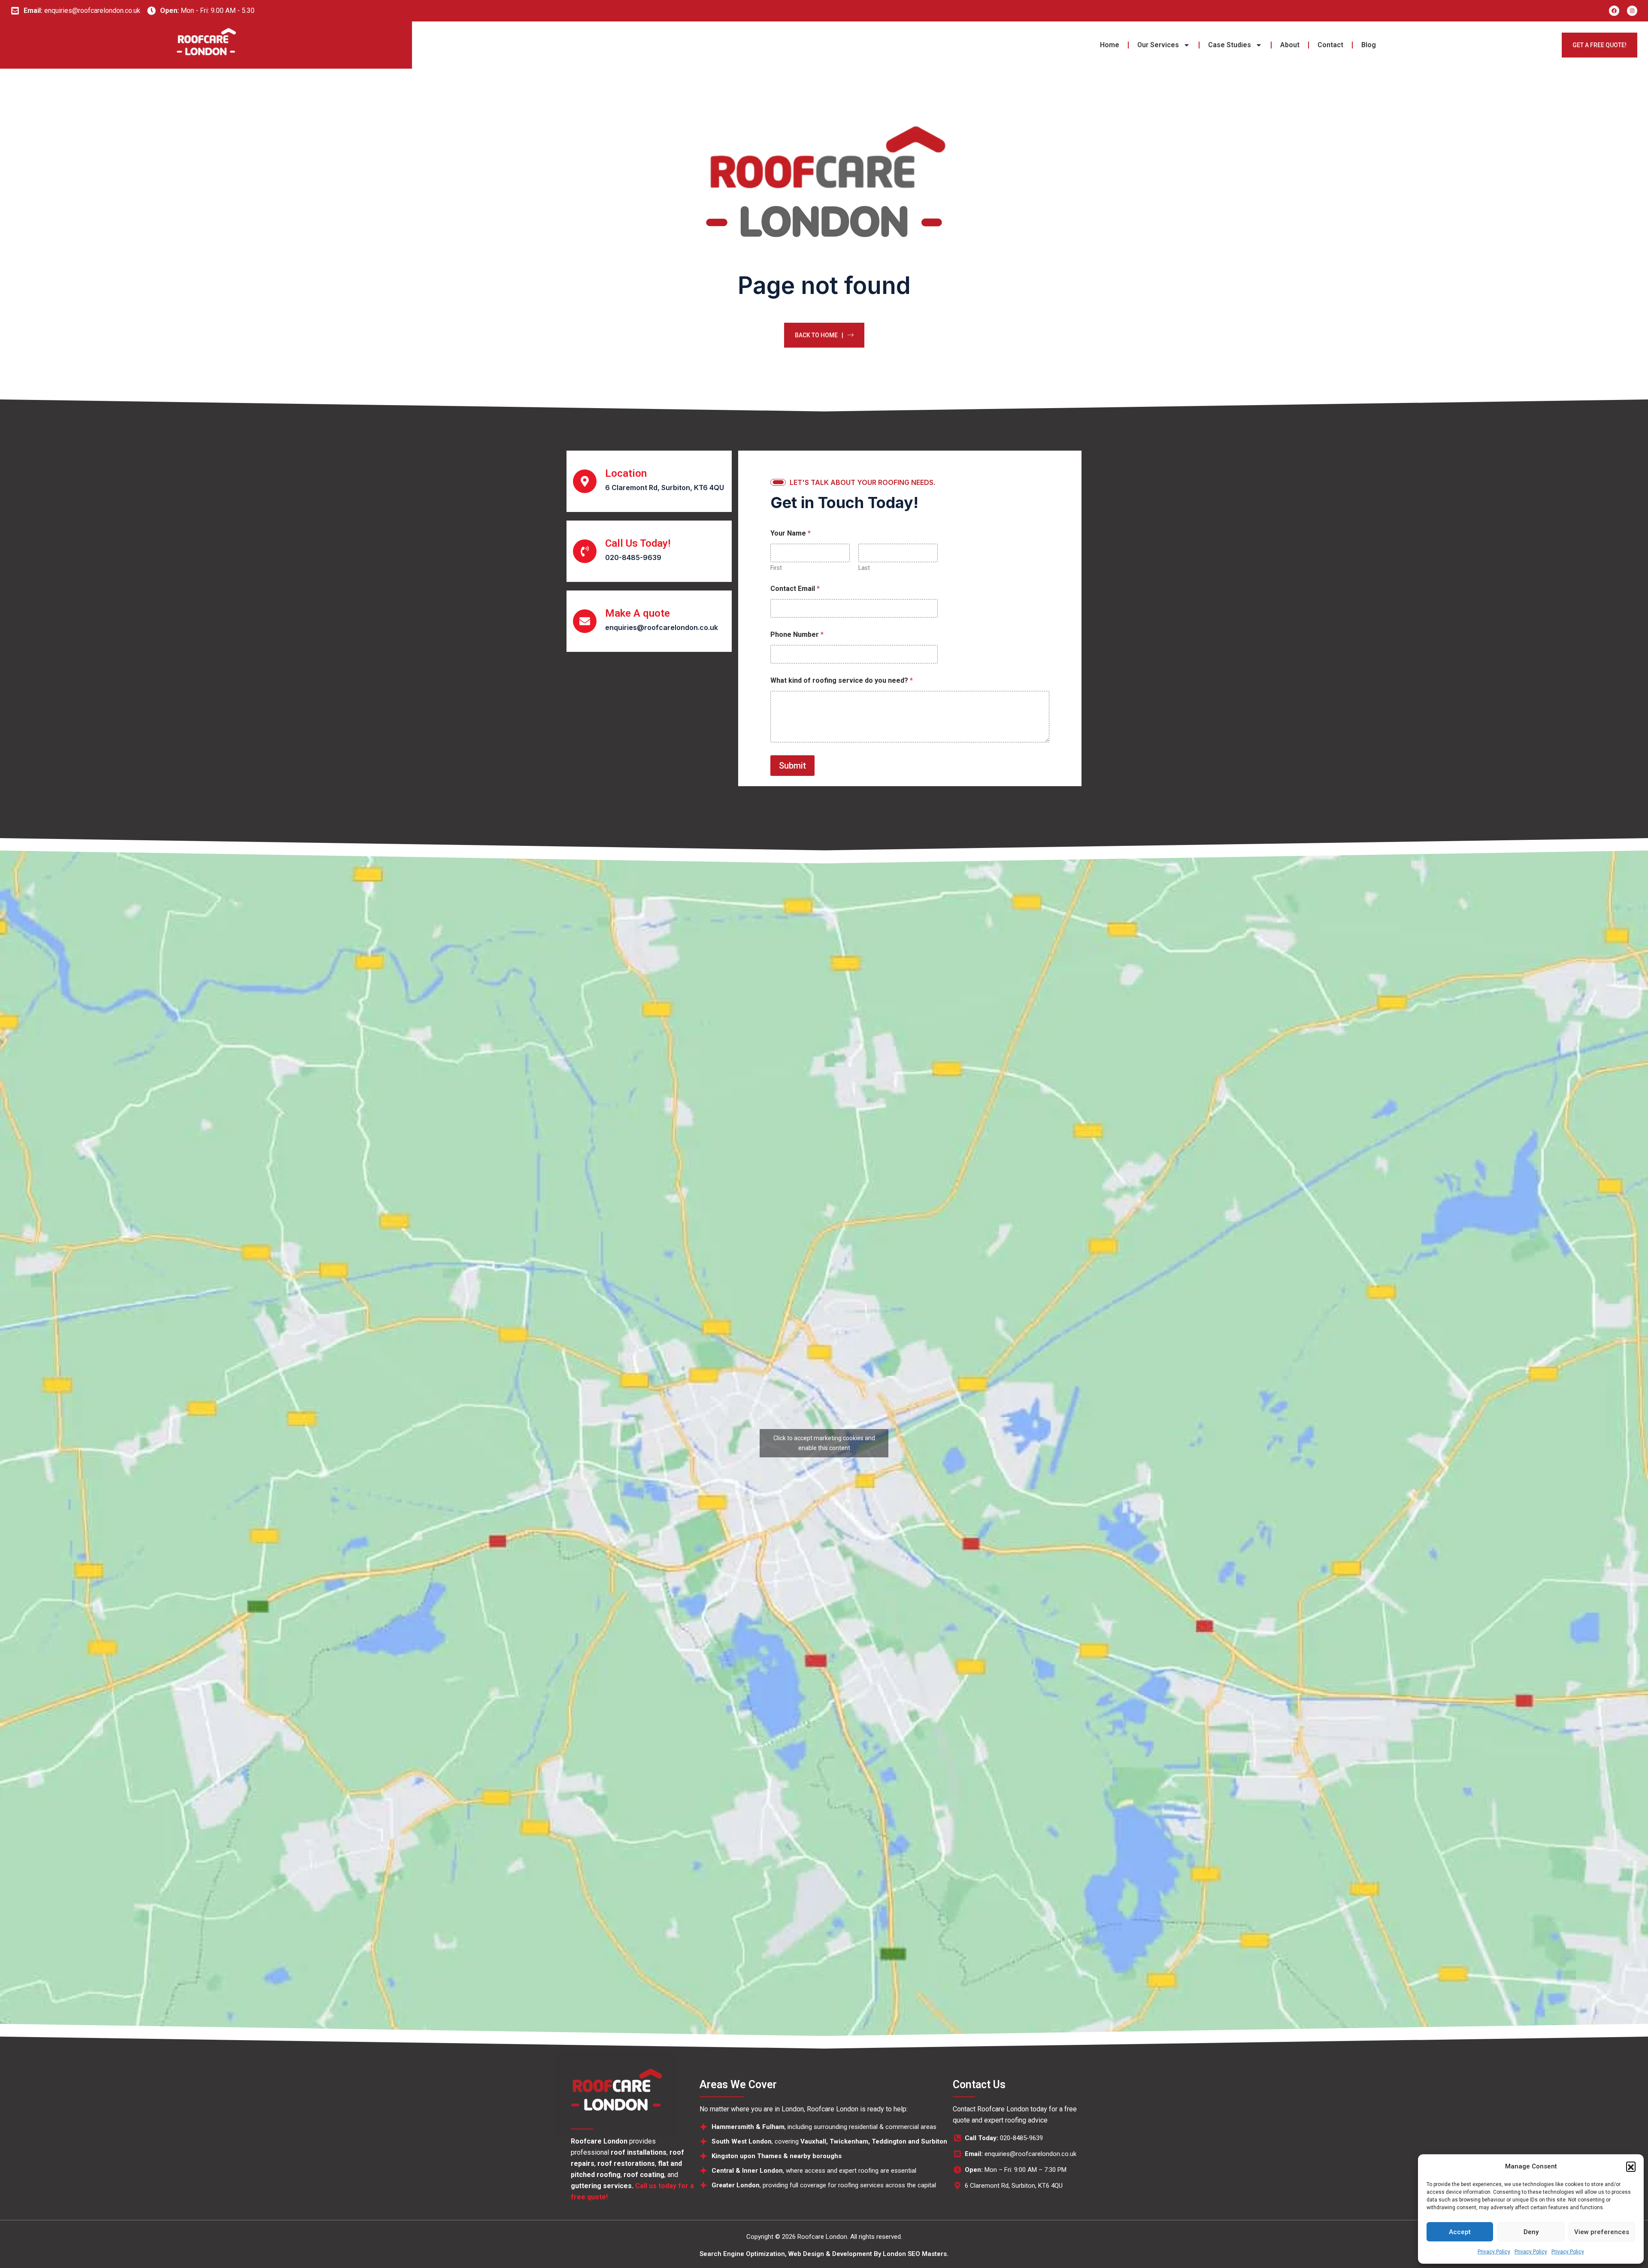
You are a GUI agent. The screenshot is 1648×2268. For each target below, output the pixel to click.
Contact (1330, 45)
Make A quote (638, 613)
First (776, 568)
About (1290, 45)
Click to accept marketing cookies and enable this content (824, 1443)
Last (864, 568)
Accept (1460, 2232)
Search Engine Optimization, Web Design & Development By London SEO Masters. (824, 2254)
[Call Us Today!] (585, 551)
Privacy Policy (1494, 2252)
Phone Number (797, 634)
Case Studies (1230, 45)
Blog (1369, 45)
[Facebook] (1614, 11)
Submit (792, 766)
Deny (1531, 2232)
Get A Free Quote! (1600, 45)
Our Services (1158, 45)
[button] (1631, 2166)
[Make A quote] (585, 621)
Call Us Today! (638, 543)
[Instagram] (1632, 11)
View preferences (1602, 2232)
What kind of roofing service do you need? (842, 680)
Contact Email (795, 589)
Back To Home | (819, 335)
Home (1110, 45)
